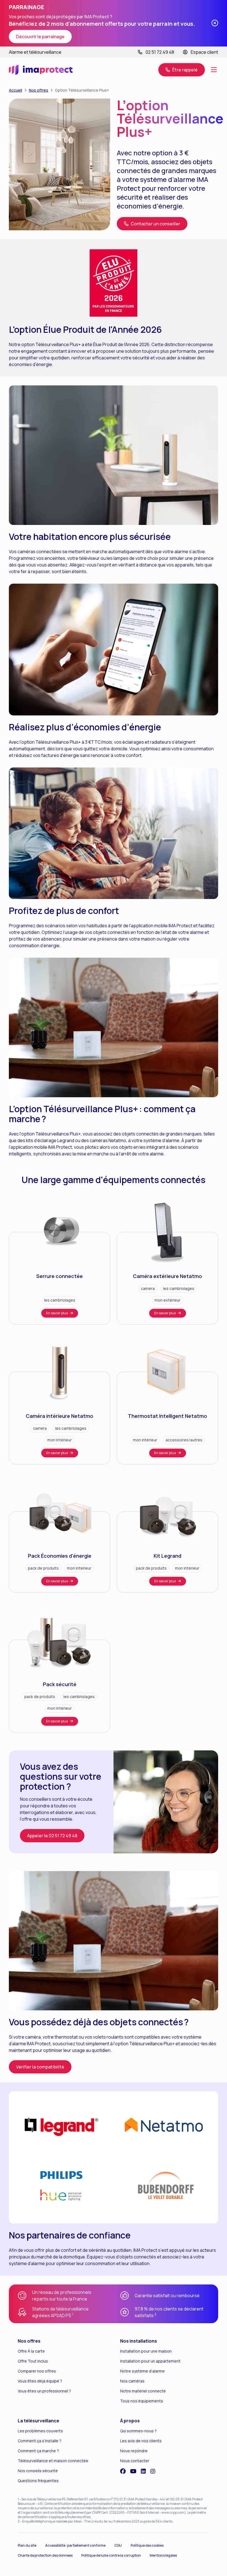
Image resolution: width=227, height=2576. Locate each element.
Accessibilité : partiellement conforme (75, 2545)
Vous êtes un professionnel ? (44, 2391)
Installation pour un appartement (150, 2361)
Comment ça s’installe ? (40, 2441)
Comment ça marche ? (38, 2451)
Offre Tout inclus (33, 2361)
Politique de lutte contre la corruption (111, 2555)
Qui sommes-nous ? (138, 2431)
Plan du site (27, 2545)
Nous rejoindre (134, 2451)
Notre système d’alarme (142, 2371)
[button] (182, 70)
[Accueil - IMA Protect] (41, 70)
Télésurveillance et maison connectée (53, 2461)
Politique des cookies (147, 2545)
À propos (130, 2421)
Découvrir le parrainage (40, 37)
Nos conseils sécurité (38, 2471)
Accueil (16, 90)
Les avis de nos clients (141, 2441)
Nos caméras (132, 2381)
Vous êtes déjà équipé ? (40, 2381)
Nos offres (38, 90)
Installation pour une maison (146, 2351)
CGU (118, 2545)
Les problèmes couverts (40, 2431)
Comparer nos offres (37, 2371)
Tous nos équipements (142, 2401)
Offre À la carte (31, 2351)
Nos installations (139, 2341)
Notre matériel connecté (143, 2391)
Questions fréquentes (38, 2481)
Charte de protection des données (45, 2555)
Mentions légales (163, 2555)
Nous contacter (135, 2461)
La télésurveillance (38, 2421)
